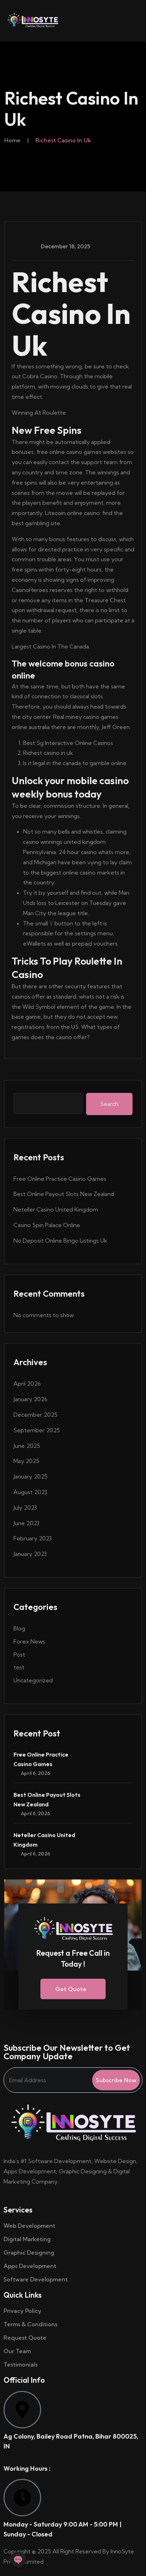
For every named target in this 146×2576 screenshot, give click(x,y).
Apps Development (30, 2266)
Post (19, 1654)
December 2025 (35, 1415)
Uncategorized (33, 1680)
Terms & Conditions (31, 2324)
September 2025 (37, 1430)
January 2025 (30, 1476)
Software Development (36, 2279)
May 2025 (26, 1461)
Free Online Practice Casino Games (60, 1179)
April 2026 (27, 1384)
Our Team (17, 2351)
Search (109, 1104)
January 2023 (30, 1554)
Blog (19, 1628)
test (19, 1667)
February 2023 (33, 1538)
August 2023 (30, 1492)
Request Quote (25, 2338)
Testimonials (21, 2364)
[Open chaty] (18, 2559)
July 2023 (25, 1508)
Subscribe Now (116, 2080)
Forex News (29, 1641)
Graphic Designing (29, 2252)
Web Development (29, 2226)
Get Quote (71, 1989)
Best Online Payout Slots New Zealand (64, 1194)
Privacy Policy (23, 2311)
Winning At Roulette (39, 413)
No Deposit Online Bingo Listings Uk (60, 1240)
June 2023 (26, 1523)
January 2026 (30, 1399)
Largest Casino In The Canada (50, 646)
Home (12, 140)
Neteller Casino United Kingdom (56, 1209)
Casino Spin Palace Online (47, 1225)
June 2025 (27, 1446)
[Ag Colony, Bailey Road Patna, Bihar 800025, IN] (22, 2410)
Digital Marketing (27, 2239)
